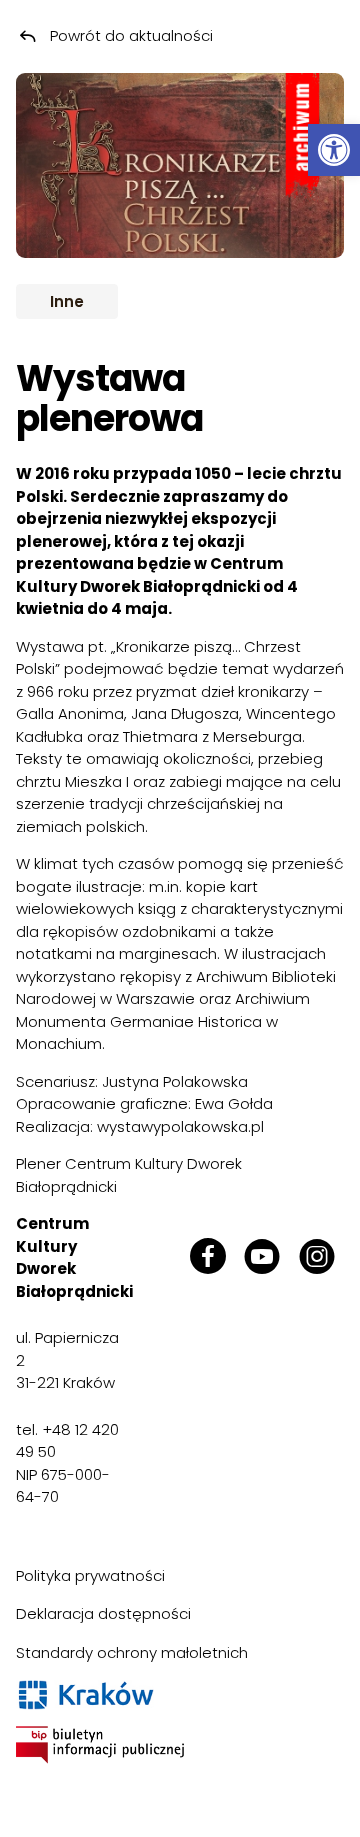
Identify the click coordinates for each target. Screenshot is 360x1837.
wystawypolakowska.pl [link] (180, 1126)
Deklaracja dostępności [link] (103, 1613)
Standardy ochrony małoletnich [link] (132, 1652)
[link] (334, 150)
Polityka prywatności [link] (90, 1575)
